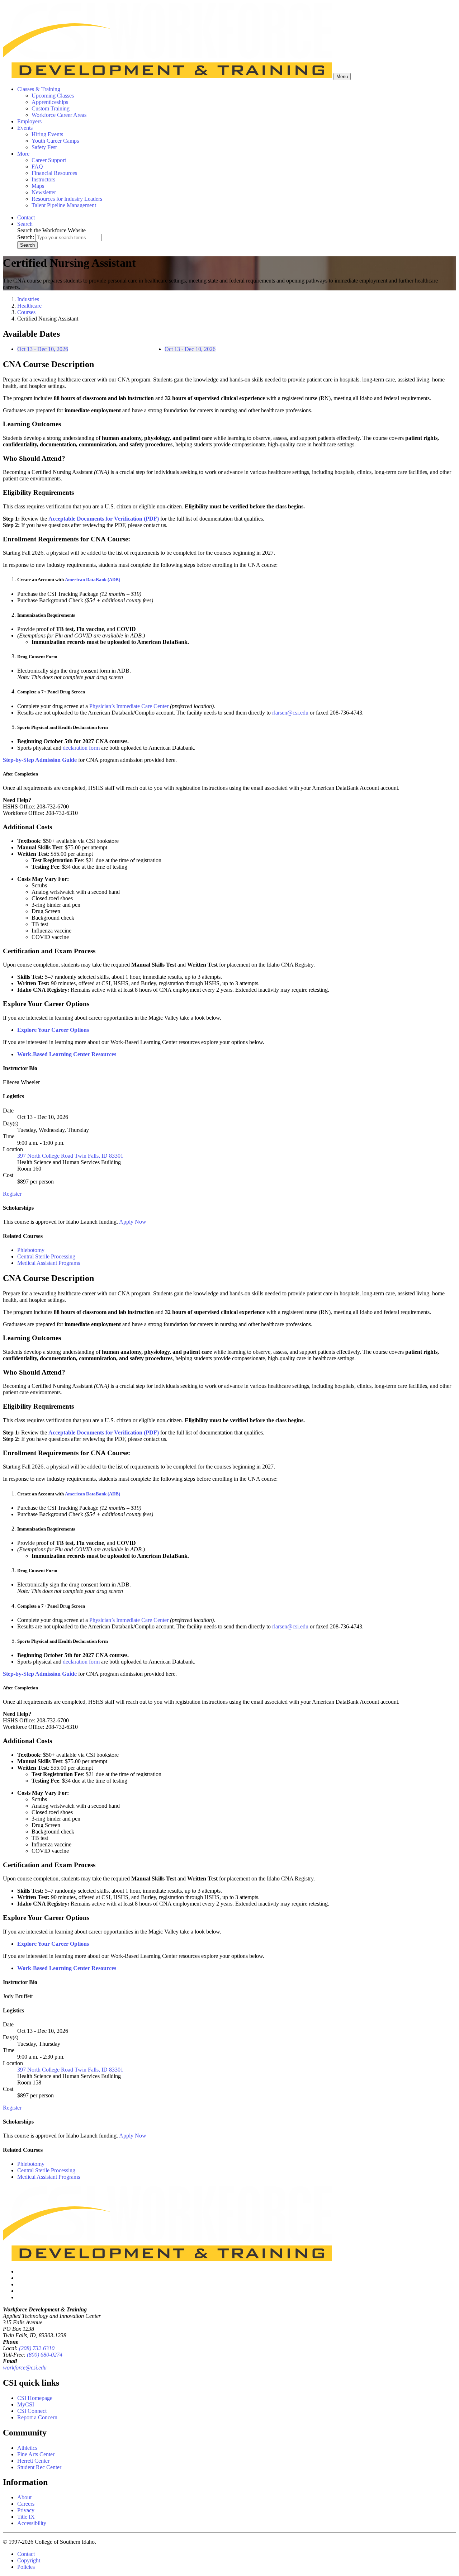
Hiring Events (47, 134)
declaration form (81, 748)
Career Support (49, 160)
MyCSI (26, 2404)
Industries (28, 299)
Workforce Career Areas (59, 115)
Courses (26, 312)
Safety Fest (44, 147)
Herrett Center (33, 2461)
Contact (26, 2554)
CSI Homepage (35, 2398)
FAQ (37, 167)
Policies (26, 2567)
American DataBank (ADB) (93, 580)
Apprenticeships (50, 102)
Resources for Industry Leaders (67, 199)
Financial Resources (54, 173)
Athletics (27, 2448)
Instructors (43, 179)
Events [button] (25, 128)
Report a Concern (37, 2417)
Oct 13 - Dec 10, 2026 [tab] (43, 349)
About (24, 2497)
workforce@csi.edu (25, 2368)
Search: (26, 237)
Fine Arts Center (36, 2454)
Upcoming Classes (53, 96)
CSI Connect (32, 2411)
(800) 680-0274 (45, 2355)
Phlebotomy (31, 1250)
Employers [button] (29, 121)
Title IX (26, 2517)
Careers (26, 2504)
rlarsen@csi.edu (290, 713)
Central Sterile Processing (46, 1256)
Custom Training (51, 108)
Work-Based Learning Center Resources (67, 1054)
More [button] (23, 154)
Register (12, 1194)
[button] (25, 224)
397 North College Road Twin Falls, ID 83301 (70, 1156)
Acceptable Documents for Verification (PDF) (104, 519)
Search (27, 245)
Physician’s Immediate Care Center (129, 706)
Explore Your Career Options (53, 1030)
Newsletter (44, 192)
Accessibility (32, 2523)
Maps (38, 186)
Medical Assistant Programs (49, 1263)
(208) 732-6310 (37, 2348)
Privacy (26, 2510)
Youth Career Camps (55, 141)
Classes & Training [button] (39, 89)
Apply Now (133, 1222)
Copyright (29, 2560)
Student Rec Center (39, 2467)
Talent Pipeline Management (64, 205)
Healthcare (29, 306)
